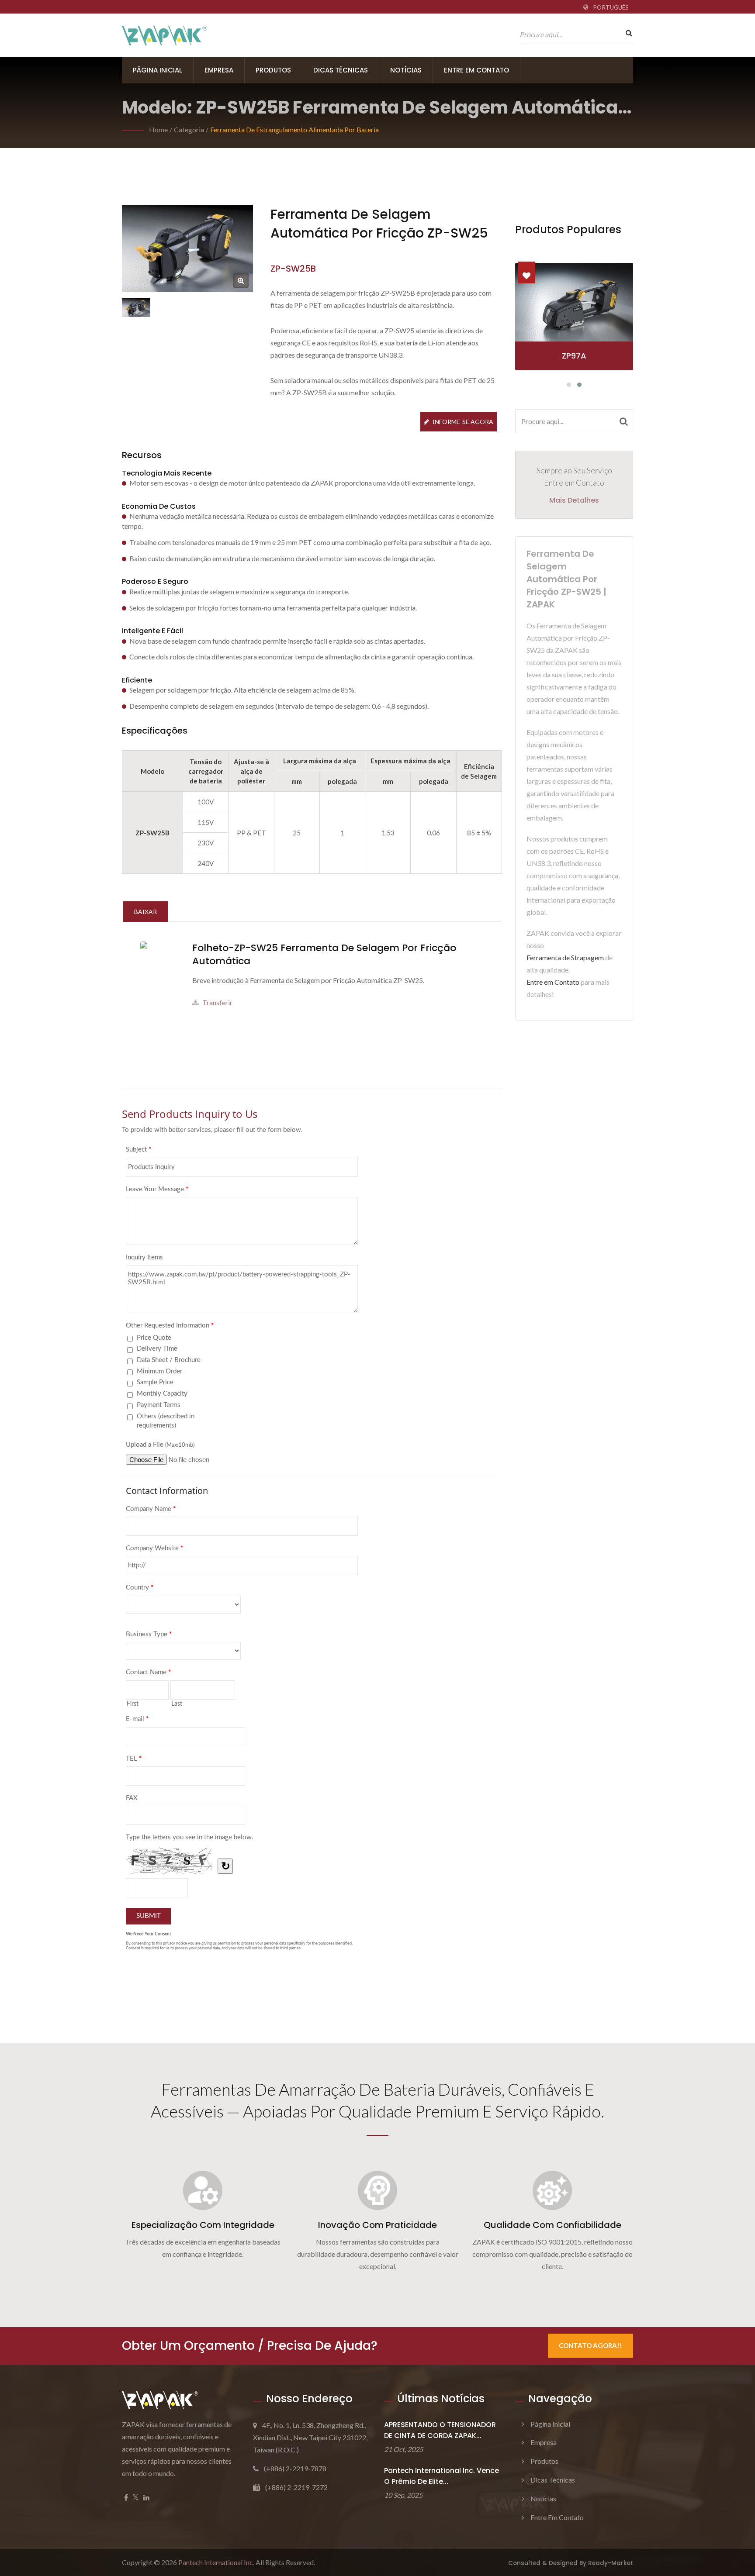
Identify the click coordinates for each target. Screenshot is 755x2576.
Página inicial (158, 70)
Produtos (273, 70)
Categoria (189, 129)
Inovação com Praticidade (377, 2225)
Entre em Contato (476, 70)
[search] (627, 33)
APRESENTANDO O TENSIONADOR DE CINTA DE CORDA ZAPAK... (440, 2430)
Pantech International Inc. (216, 2562)
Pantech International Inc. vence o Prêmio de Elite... (442, 2476)
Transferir (217, 1002)
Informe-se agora (463, 422)
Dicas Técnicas (341, 70)
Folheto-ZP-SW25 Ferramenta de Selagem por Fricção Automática (324, 955)
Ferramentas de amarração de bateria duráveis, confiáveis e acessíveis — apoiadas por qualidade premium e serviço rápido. (377, 2100)
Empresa (219, 70)
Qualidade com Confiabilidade (552, 2225)
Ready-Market (611, 2563)
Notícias (406, 70)
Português (611, 7)
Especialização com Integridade (203, 2225)
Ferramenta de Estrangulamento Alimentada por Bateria (294, 129)
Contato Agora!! (590, 2345)
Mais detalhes (574, 500)
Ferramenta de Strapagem (565, 957)
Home (158, 129)
